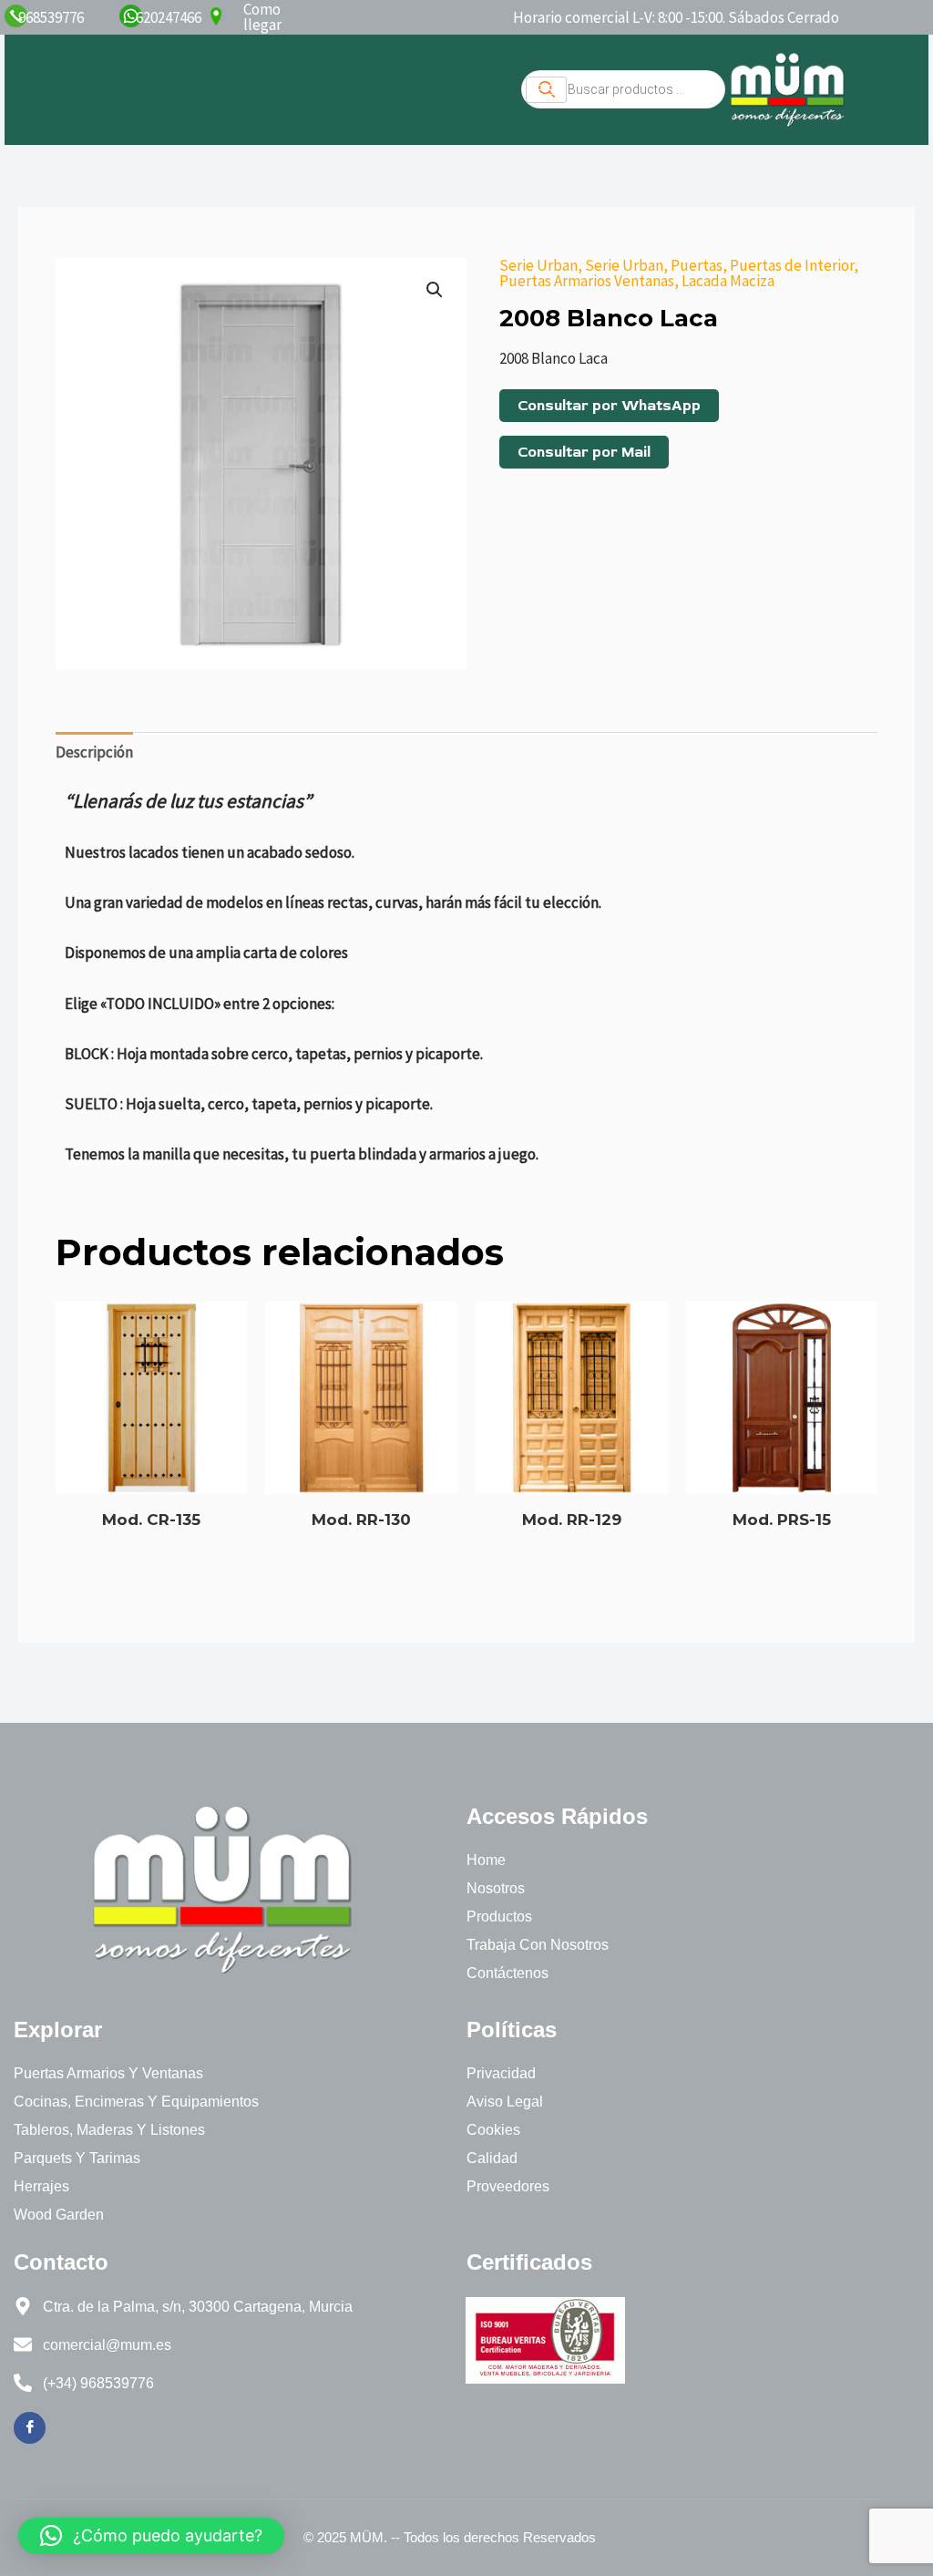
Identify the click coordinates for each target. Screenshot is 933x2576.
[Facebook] (30, 2428)
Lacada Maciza (728, 281)
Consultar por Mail (584, 452)
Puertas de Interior (792, 265)
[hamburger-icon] (546, 90)
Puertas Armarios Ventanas (587, 281)
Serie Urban (538, 265)
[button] (435, 290)
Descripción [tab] (94, 752)
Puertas (697, 265)
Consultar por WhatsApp (609, 406)
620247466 (169, 17)
